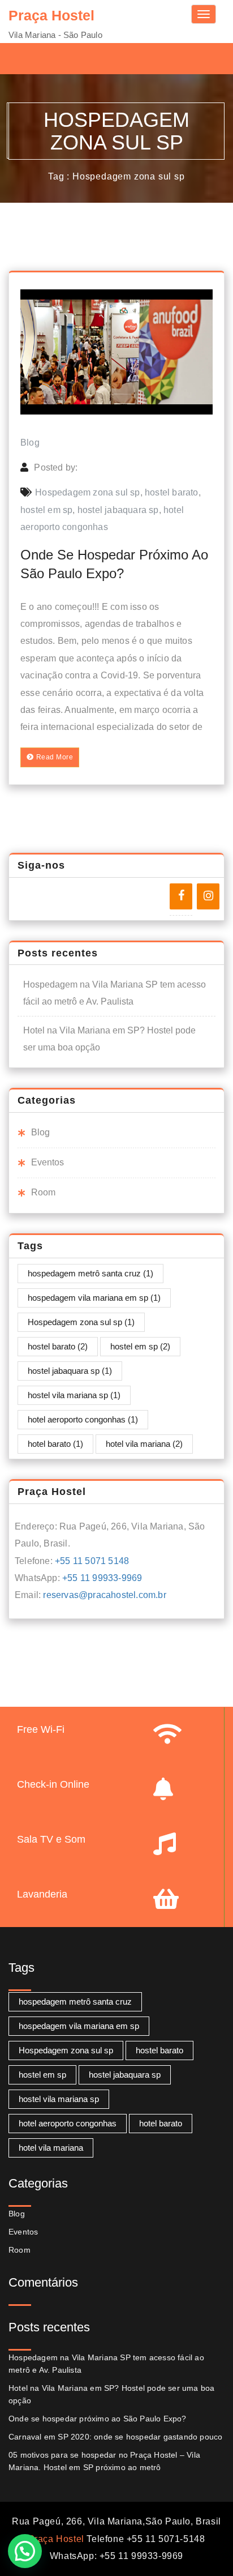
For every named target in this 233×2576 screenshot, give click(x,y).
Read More (55, 757)
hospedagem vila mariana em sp (94, 1298)
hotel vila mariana (144, 1444)
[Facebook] (181, 896)
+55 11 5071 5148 (92, 1561)
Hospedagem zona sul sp (87, 492)
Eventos (48, 1162)
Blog (30, 443)
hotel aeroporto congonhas (83, 1419)
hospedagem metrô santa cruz (90, 1273)
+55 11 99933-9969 (102, 1578)
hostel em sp (46, 510)
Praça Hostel (56, 2539)
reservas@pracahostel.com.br (104, 1595)
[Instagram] (208, 896)
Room (43, 1192)
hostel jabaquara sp (118, 510)
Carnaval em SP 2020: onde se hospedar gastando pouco (115, 2437)
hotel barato (55, 1444)
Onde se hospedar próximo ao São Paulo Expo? (98, 2419)
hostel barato (172, 492)
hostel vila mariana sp (74, 1395)
